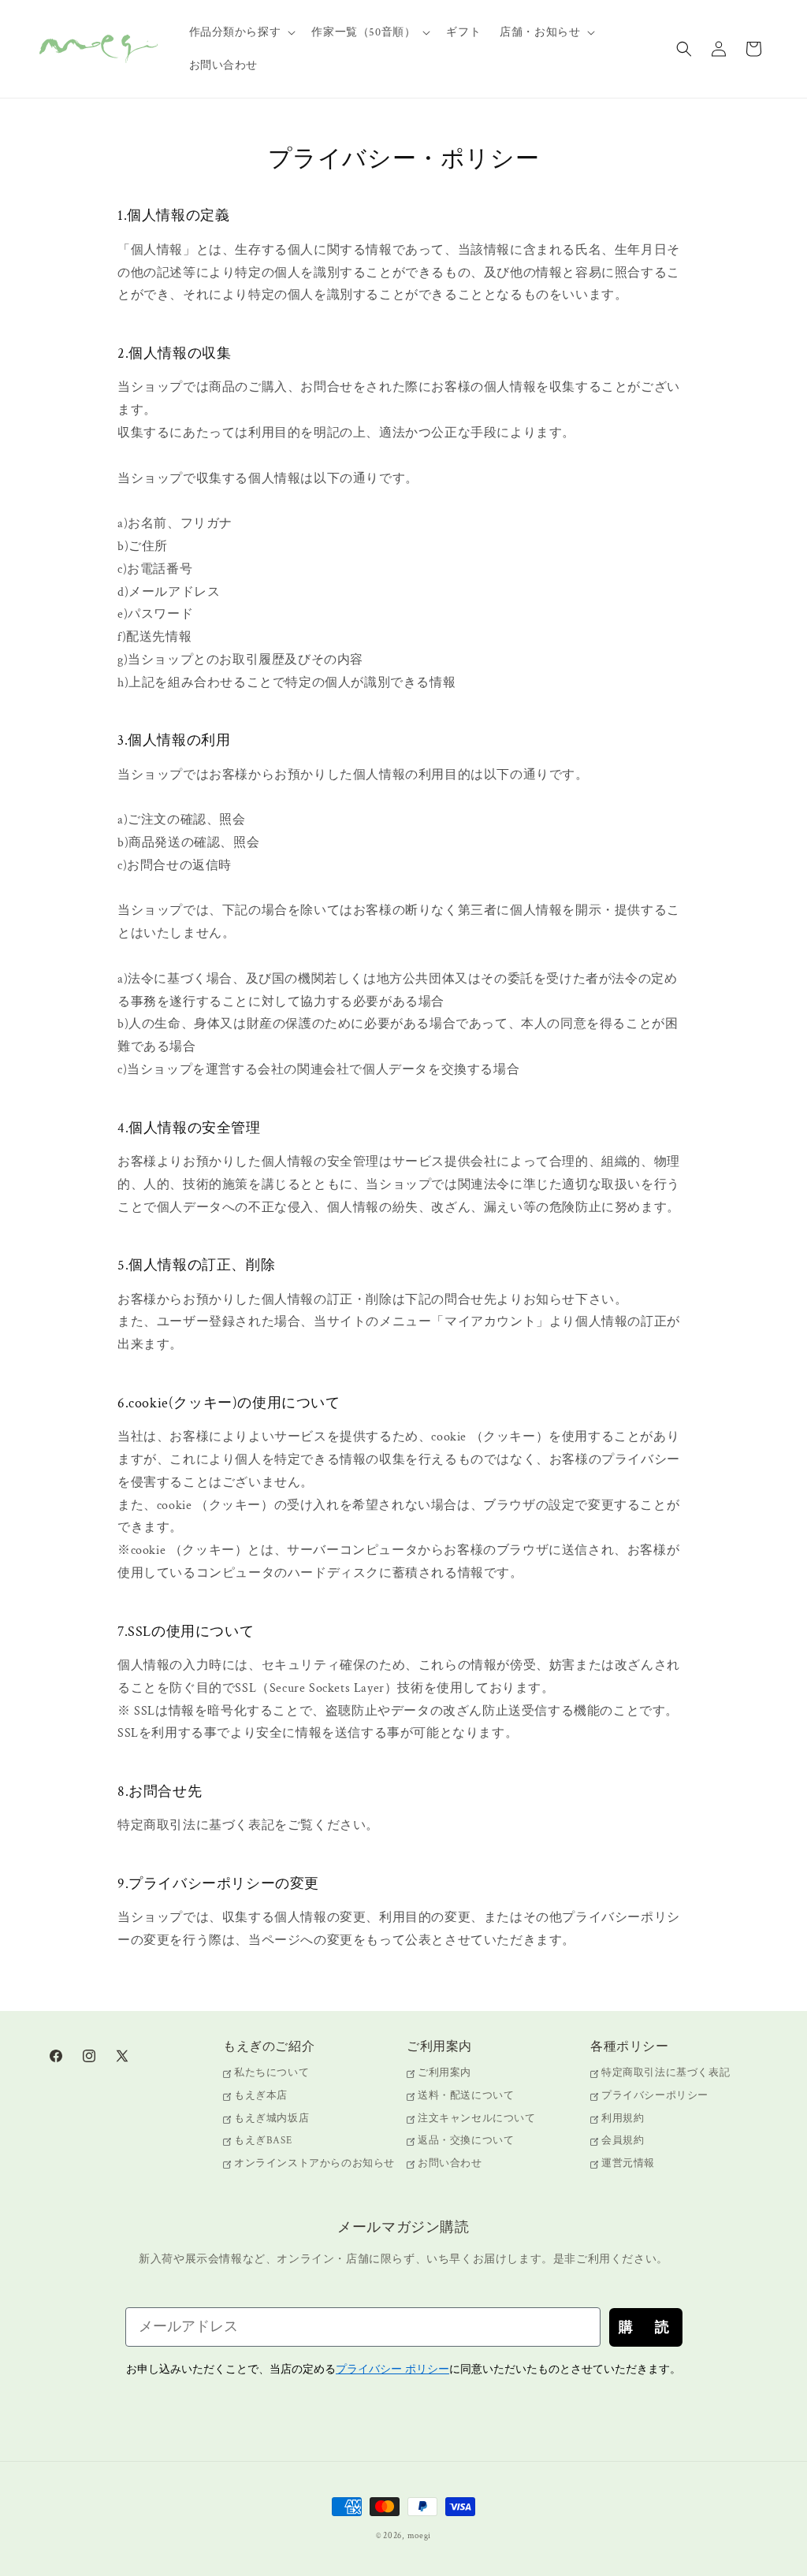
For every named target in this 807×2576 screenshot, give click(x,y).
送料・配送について (466, 2096)
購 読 (646, 2327)
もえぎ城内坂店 (271, 2119)
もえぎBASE (263, 2141)
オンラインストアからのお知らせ (314, 2163)
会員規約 (623, 2141)
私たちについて (271, 2074)
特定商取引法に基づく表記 (666, 2074)
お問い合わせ (450, 2163)
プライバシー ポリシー (392, 2369)
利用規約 (623, 2119)
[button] (241, 32)
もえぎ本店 (261, 2096)
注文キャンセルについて (477, 2119)
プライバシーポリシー (655, 2096)
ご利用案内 (444, 2074)
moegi (420, 2536)
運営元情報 (628, 2163)
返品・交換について (466, 2141)
